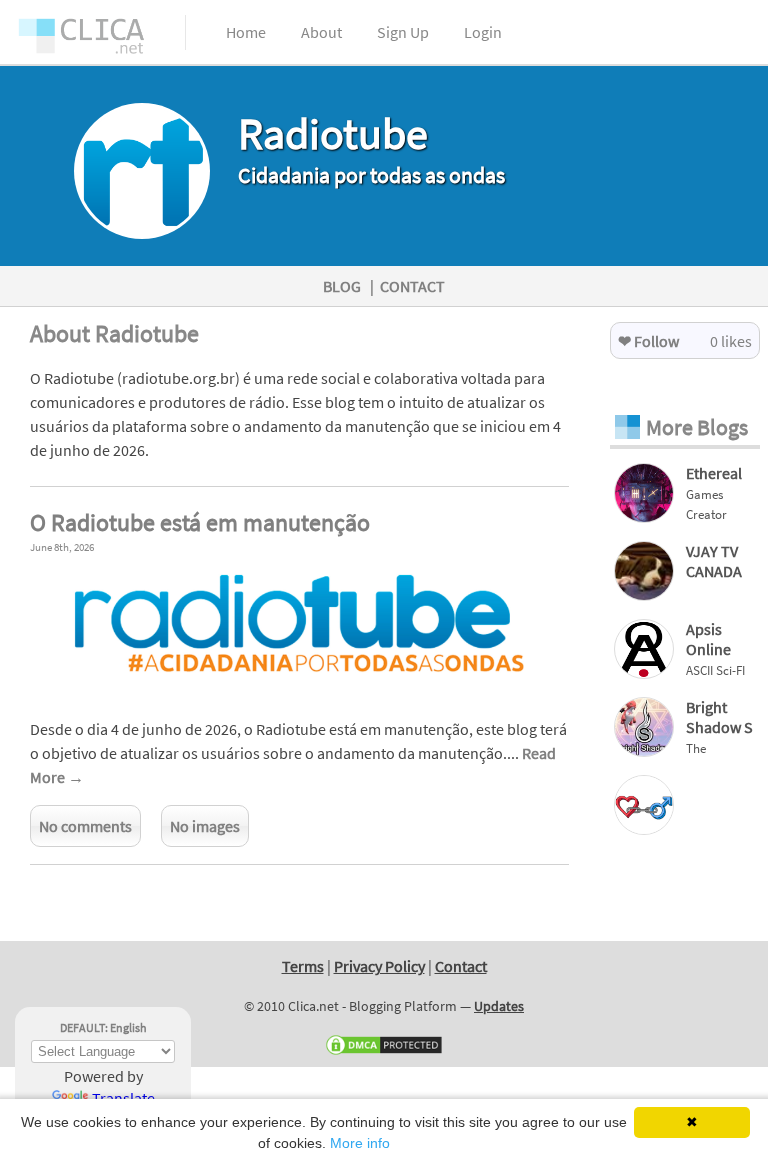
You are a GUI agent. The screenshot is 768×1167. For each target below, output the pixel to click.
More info (360, 1143)
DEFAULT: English (103, 1027)
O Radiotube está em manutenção (200, 522)
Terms (303, 966)
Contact (461, 966)
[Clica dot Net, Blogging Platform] (100, 40)
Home (246, 32)
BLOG (342, 286)
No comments (85, 826)
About (321, 32)
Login (483, 32)
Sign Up (403, 32)
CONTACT (412, 286)
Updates (499, 1006)
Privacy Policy (379, 966)
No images (205, 826)
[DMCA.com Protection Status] (384, 1052)
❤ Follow (648, 341)
